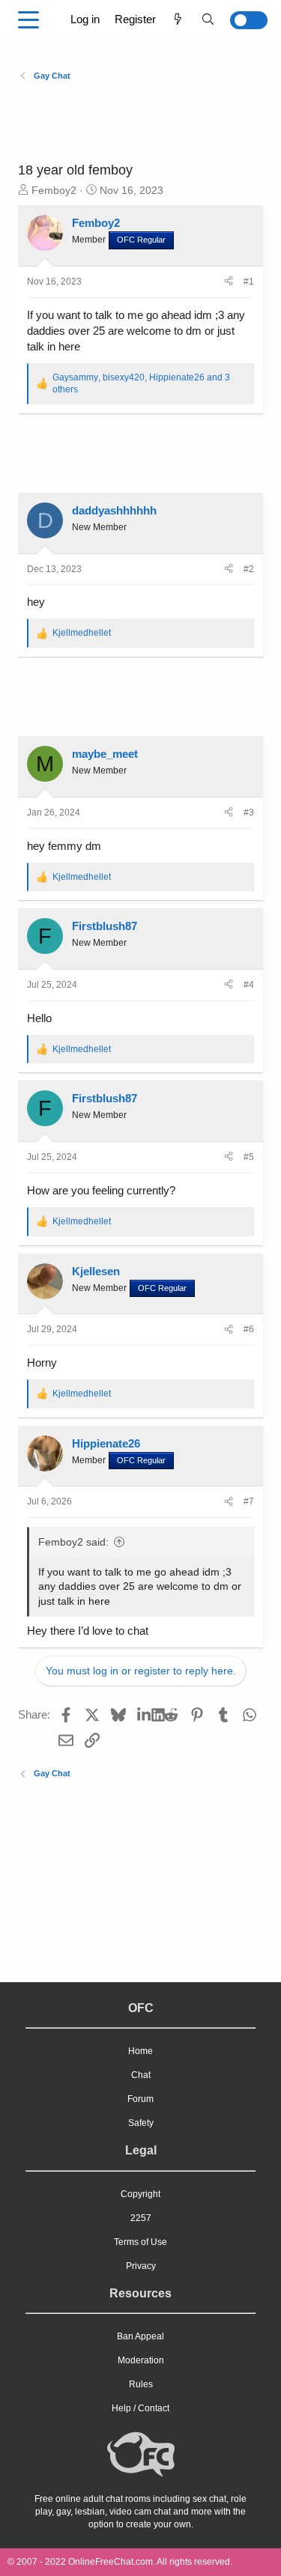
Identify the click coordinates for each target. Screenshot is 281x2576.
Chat (141, 2075)
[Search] (208, 19)
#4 (249, 985)
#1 (249, 282)
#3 (249, 812)
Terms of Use (140, 2242)
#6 (249, 1329)
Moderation (141, 2360)
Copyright (140, 2194)
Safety (141, 2123)
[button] (28, 20)
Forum (140, 2099)
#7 (249, 1501)
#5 (249, 1157)
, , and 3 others (141, 384)
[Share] (229, 282)
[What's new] (178, 19)
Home (140, 2051)
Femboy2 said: (73, 1542)
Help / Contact (140, 2408)
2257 (141, 2218)
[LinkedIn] (144, 1714)
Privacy (141, 2266)
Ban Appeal (140, 2336)
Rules (141, 2384)
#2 (249, 569)
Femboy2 (54, 190)
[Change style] (245, 20)
